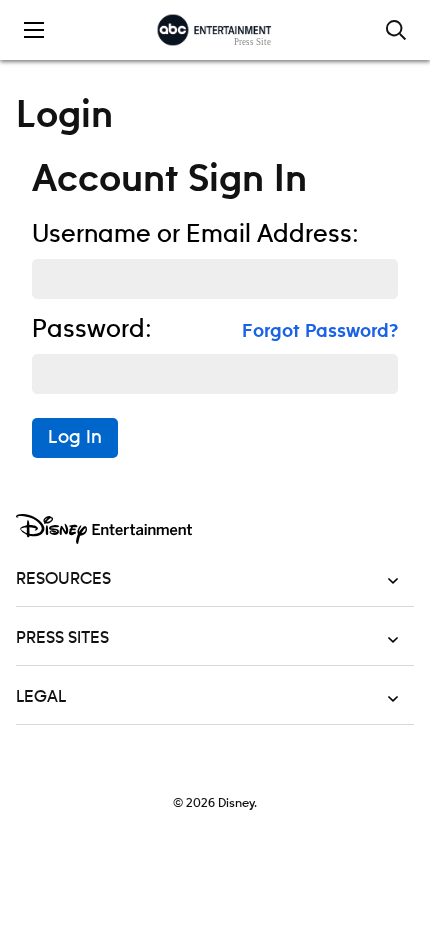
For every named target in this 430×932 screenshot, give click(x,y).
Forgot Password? (320, 332)
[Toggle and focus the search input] (396, 30)
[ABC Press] (214, 30)
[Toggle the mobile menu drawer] (34, 30)
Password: (92, 330)
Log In (75, 438)
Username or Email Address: (195, 235)
